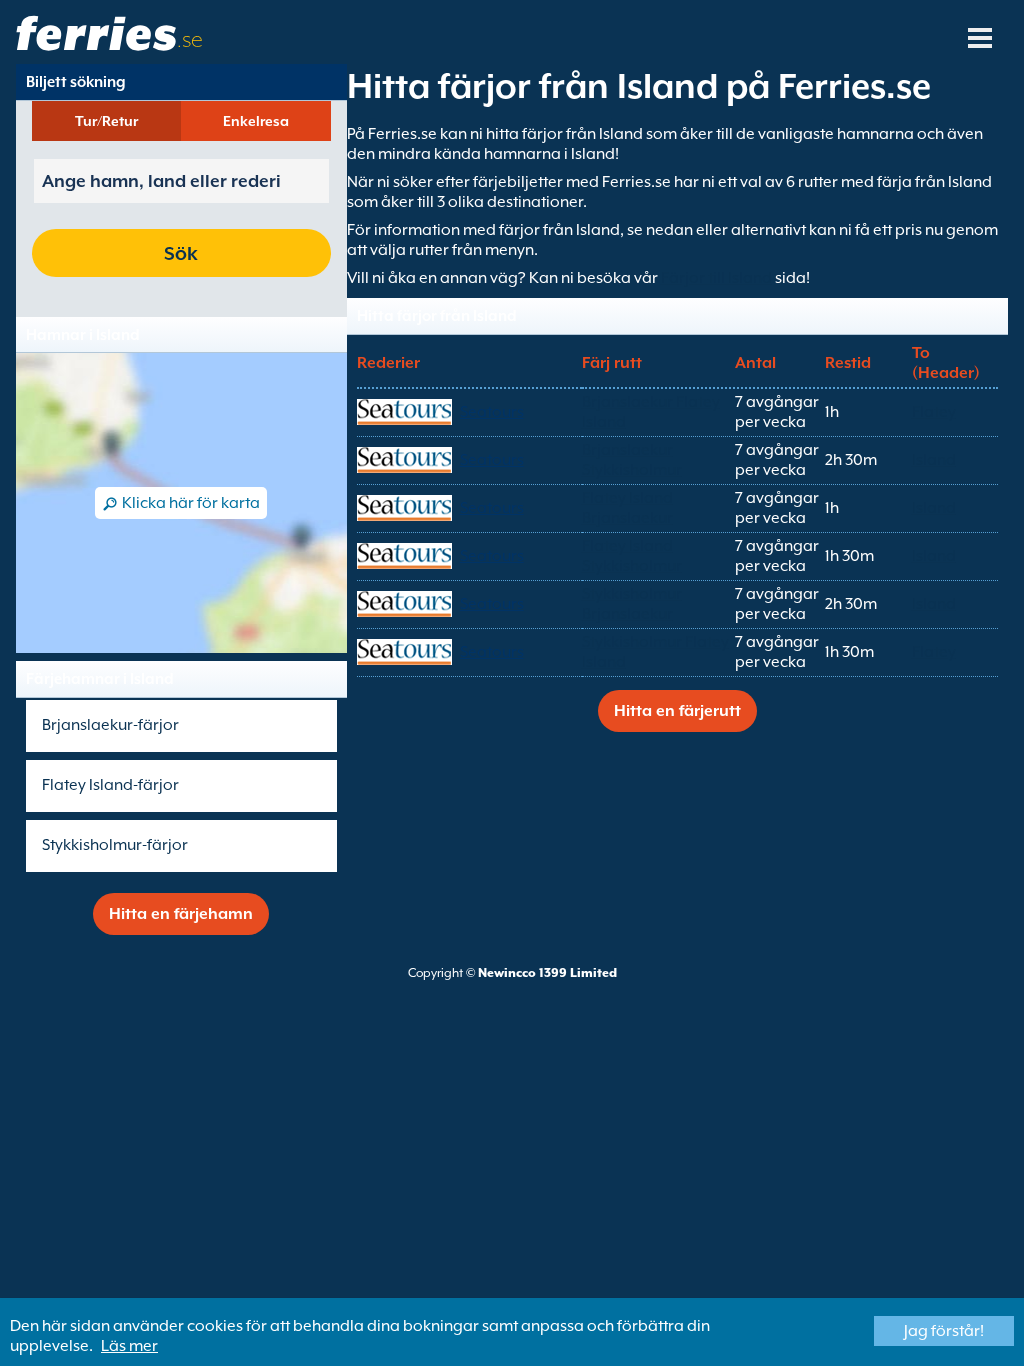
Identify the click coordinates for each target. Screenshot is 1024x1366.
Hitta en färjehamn (181, 914)
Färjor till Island (716, 278)
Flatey (934, 412)
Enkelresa (256, 121)
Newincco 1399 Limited (547, 973)
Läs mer (129, 1346)
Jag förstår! (944, 1331)
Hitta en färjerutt (677, 711)
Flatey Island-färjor (110, 785)
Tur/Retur (106, 121)
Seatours (492, 412)
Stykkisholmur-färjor (115, 845)
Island (934, 460)
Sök (181, 253)
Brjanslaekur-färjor (110, 725)
